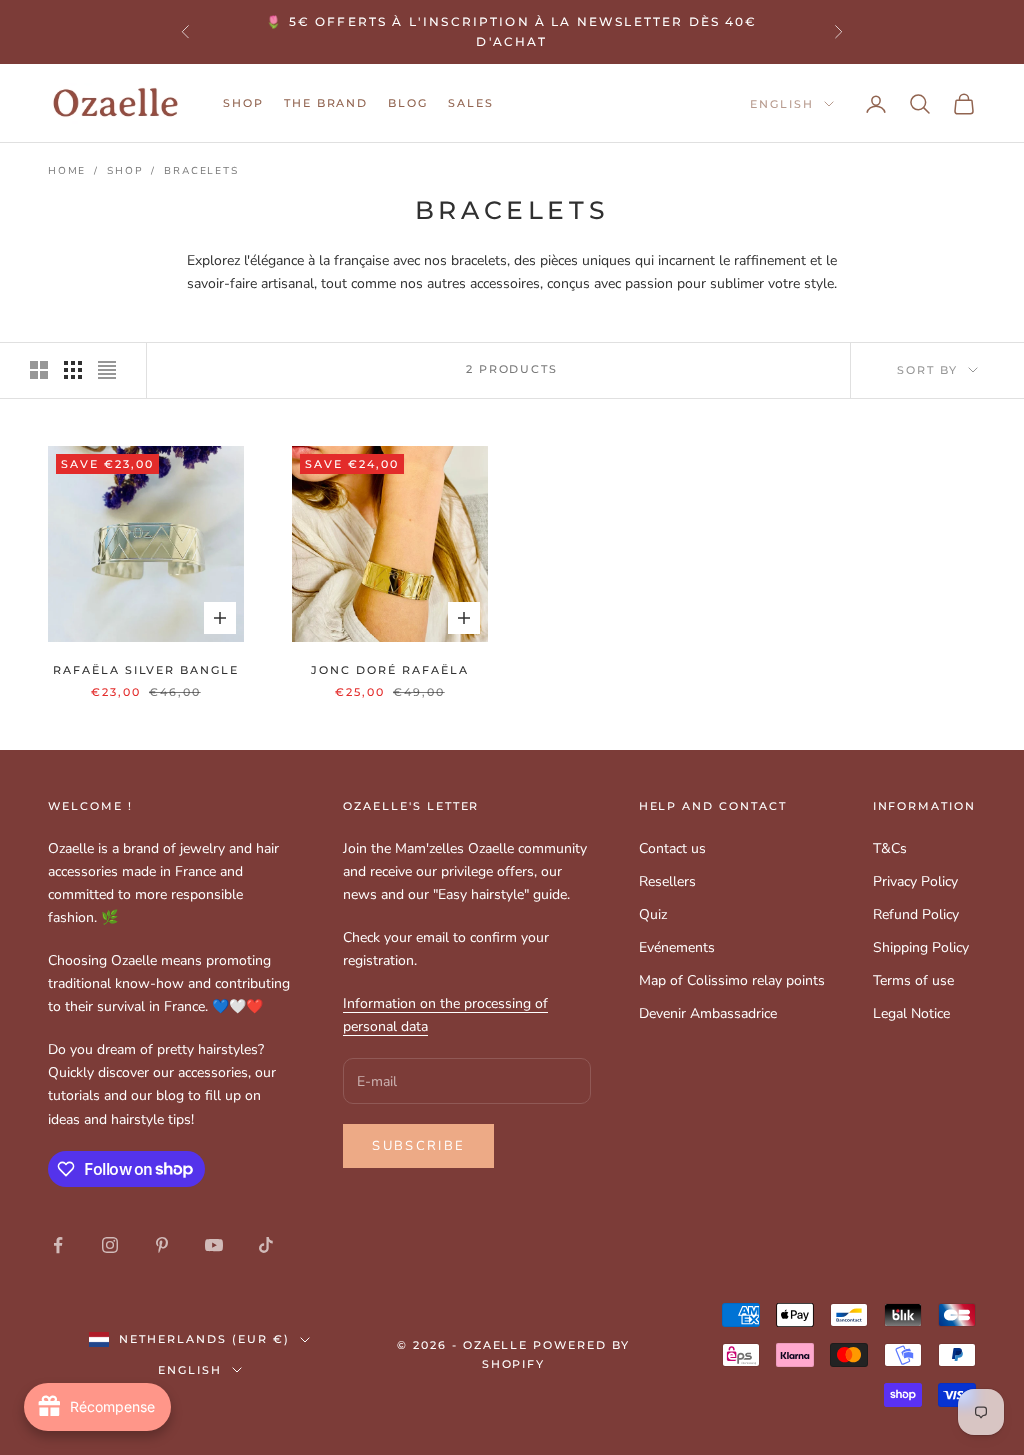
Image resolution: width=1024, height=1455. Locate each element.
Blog (408, 103)
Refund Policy (916, 914)
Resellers (667, 881)
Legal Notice (911, 1013)
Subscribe (418, 1146)
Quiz (653, 914)
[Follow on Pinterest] (162, 1245)
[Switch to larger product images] (39, 370)
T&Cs (890, 848)
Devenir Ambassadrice (708, 1013)
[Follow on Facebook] (58, 1245)
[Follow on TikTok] (266, 1245)
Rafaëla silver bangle (146, 670)
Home (67, 171)
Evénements (677, 947)
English (782, 104)
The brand (326, 103)
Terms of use (913, 980)
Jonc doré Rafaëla (389, 670)
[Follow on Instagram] (110, 1245)
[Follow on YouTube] (214, 1245)
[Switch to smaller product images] (73, 370)
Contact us (672, 848)
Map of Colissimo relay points (732, 980)
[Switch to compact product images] (107, 370)
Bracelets (201, 171)
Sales (471, 103)
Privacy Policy (915, 881)
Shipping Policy (921, 947)
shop (243, 103)
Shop (125, 171)
